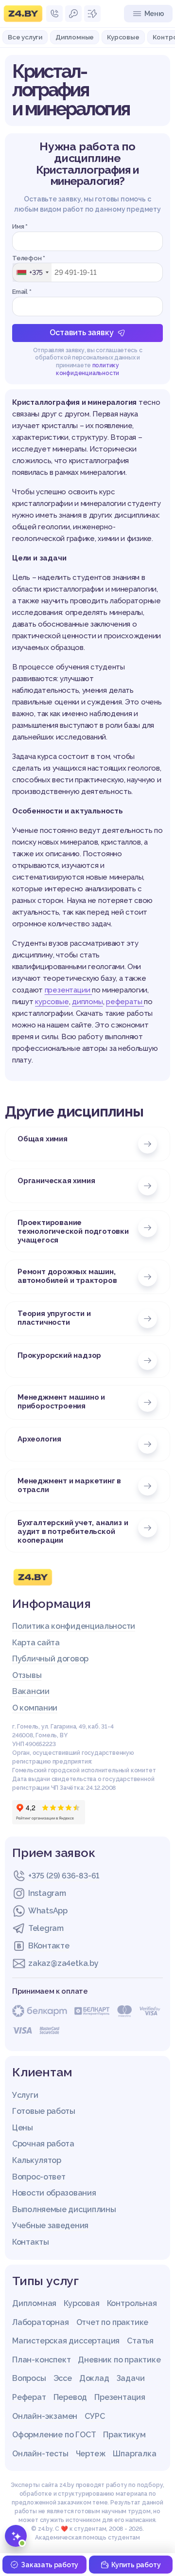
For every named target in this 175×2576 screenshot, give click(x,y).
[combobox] (32, 272)
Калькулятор (37, 2160)
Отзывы (27, 1675)
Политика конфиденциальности (74, 1626)
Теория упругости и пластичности (54, 1318)
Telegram (46, 1928)
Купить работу (136, 2565)
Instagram (47, 1893)
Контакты (31, 2242)
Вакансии (31, 1691)
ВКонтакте (49, 1946)
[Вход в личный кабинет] (73, 14)
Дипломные (75, 37)
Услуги (25, 2095)
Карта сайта (36, 1643)
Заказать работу (50, 2565)
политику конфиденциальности (87, 369)
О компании (35, 1708)
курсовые (52, 1002)
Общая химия (43, 1139)
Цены (23, 2128)
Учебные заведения (50, 2225)
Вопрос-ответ (39, 2177)
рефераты (125, 1002)
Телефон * (29, 258)
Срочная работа (43, 2144)
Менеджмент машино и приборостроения (61, 1402)
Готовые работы (44, 2111)
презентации (69, 990)
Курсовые (123, 37)
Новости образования (54, 2193)
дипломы (87, 1002)
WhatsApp (48, 1911)
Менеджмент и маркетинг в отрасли (69, 1485)
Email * (22, 292)
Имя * (20, 226)
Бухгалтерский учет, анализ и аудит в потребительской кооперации (73, 1531)
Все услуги (25, 37)
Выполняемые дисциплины (64, 2209)
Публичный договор (50, 1659)
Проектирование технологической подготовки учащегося (73, 1231)
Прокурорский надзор (59, 1355)
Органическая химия (56, 1181)
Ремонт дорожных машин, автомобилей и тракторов (67, 1276)
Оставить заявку (81, 333)
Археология (39, 1439)
